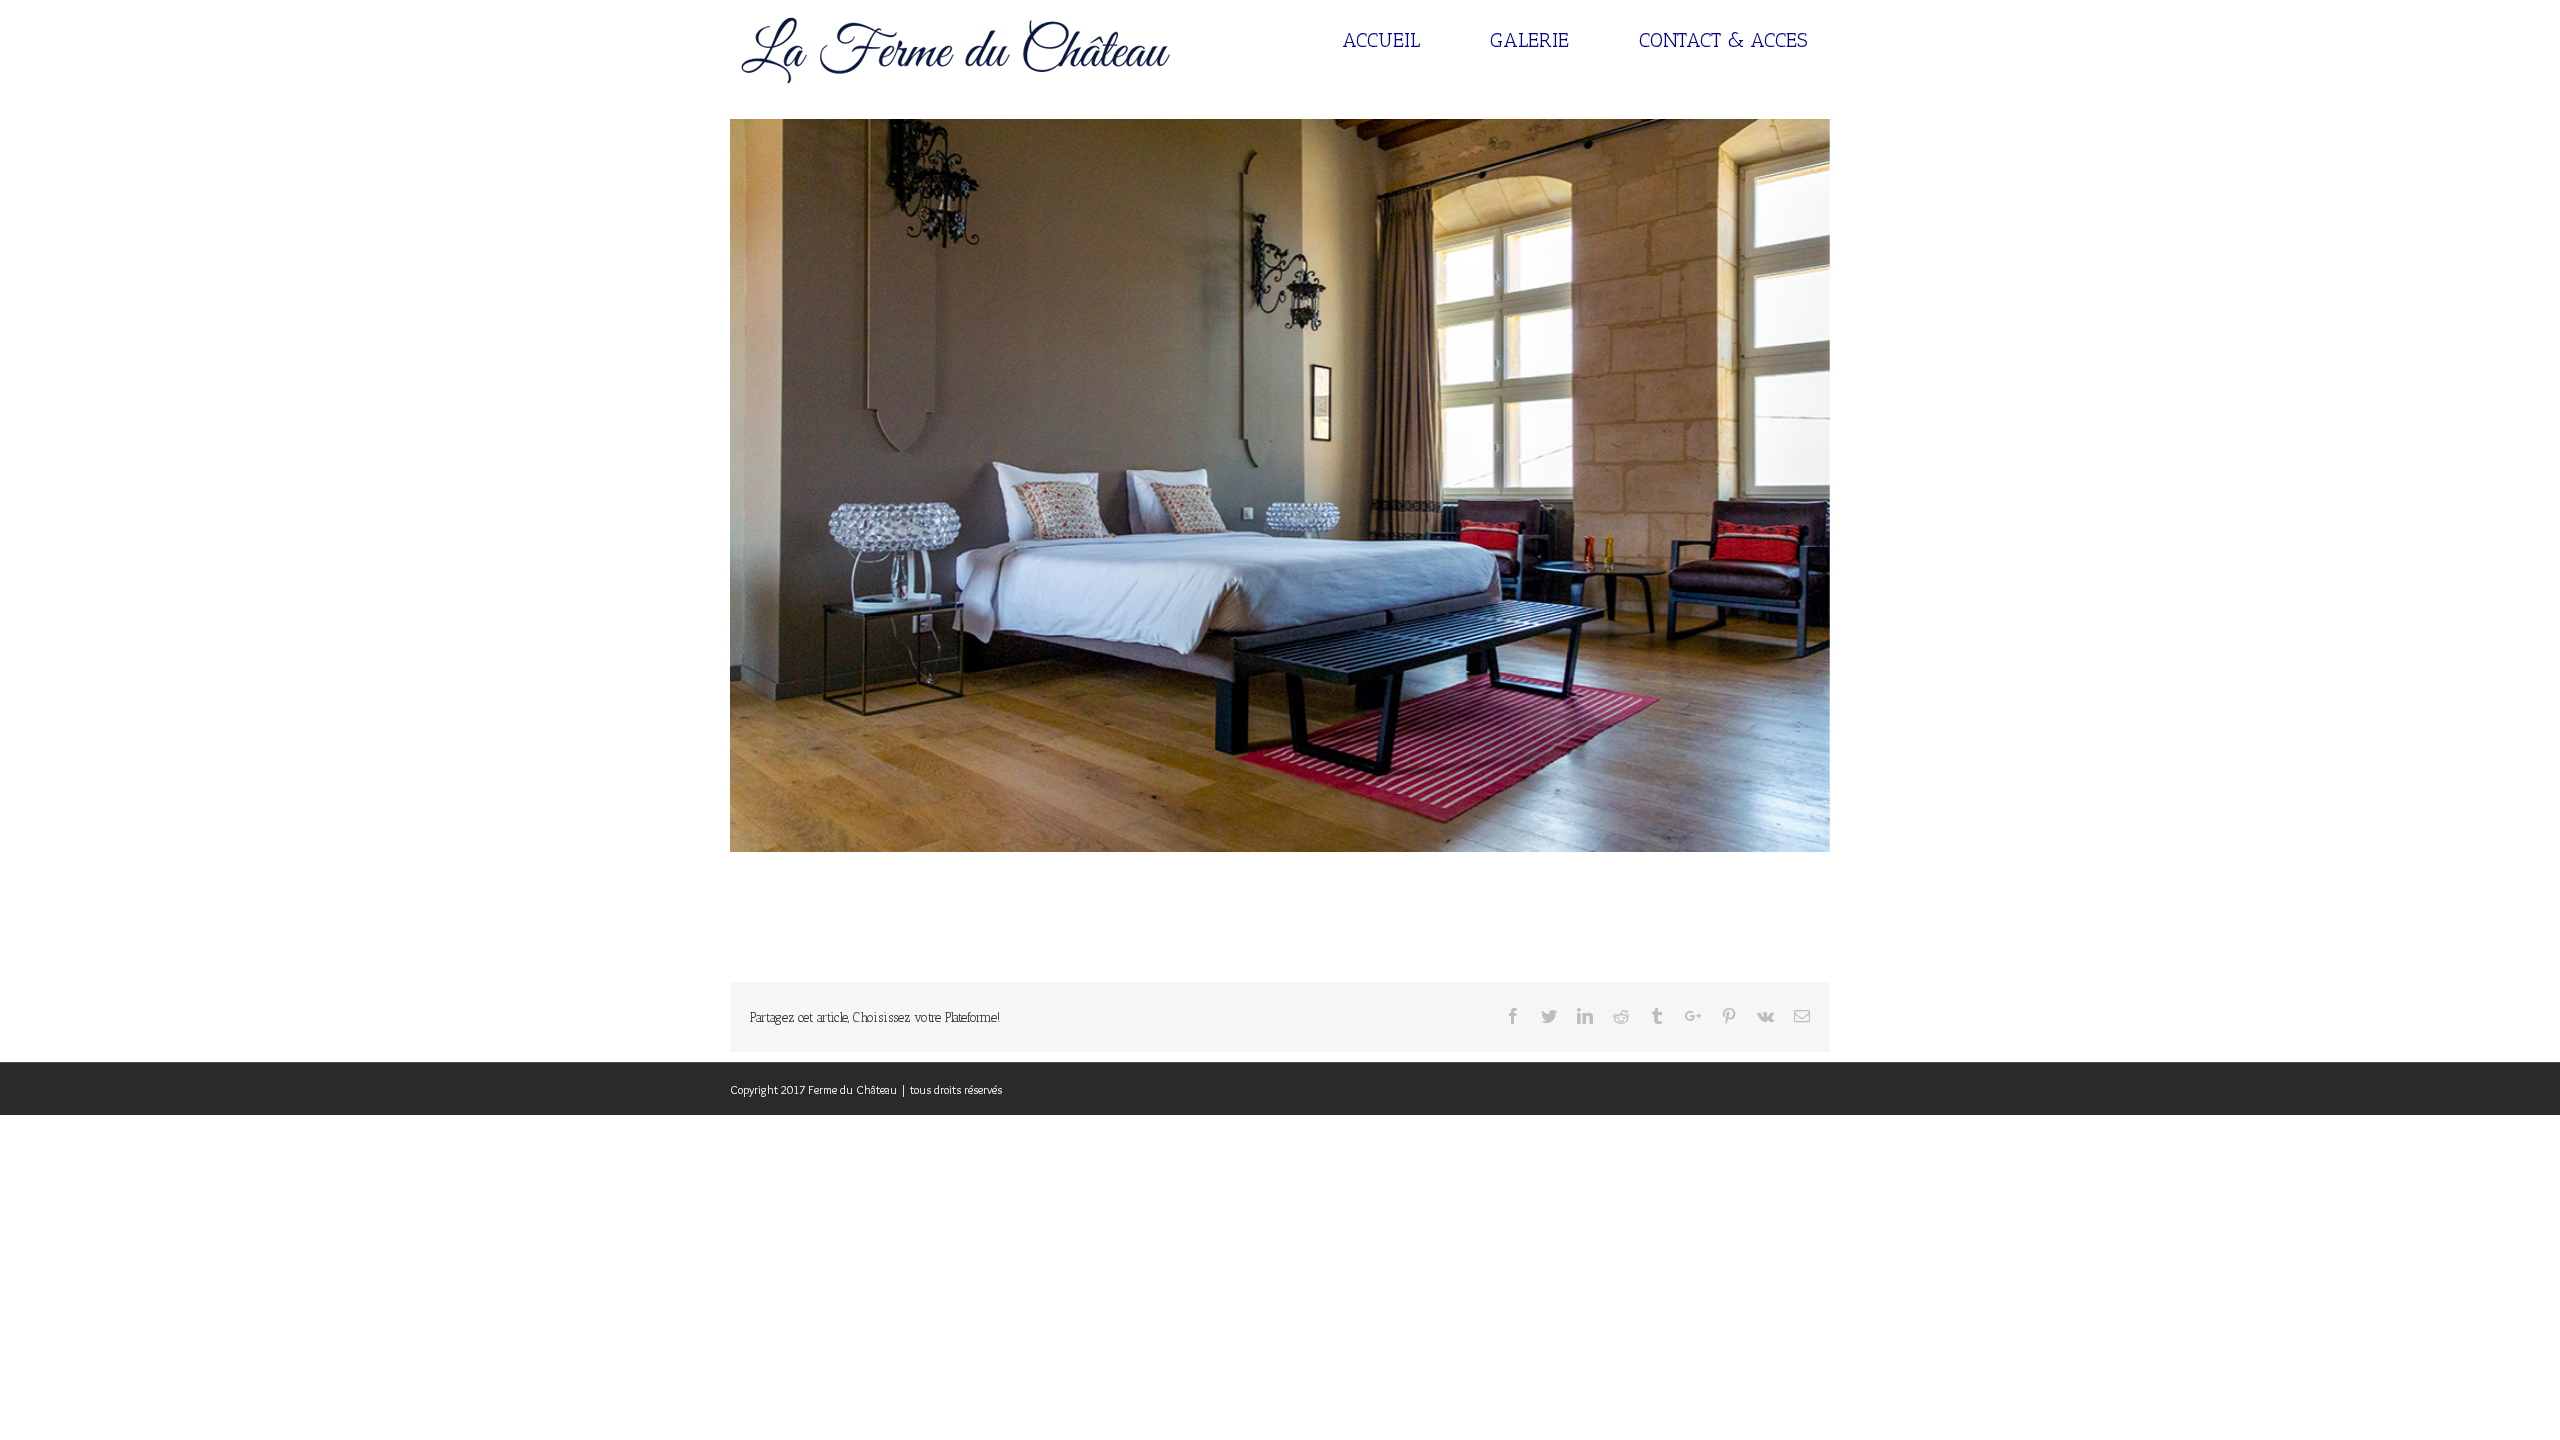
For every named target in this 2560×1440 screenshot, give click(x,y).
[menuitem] (1393, 40)
